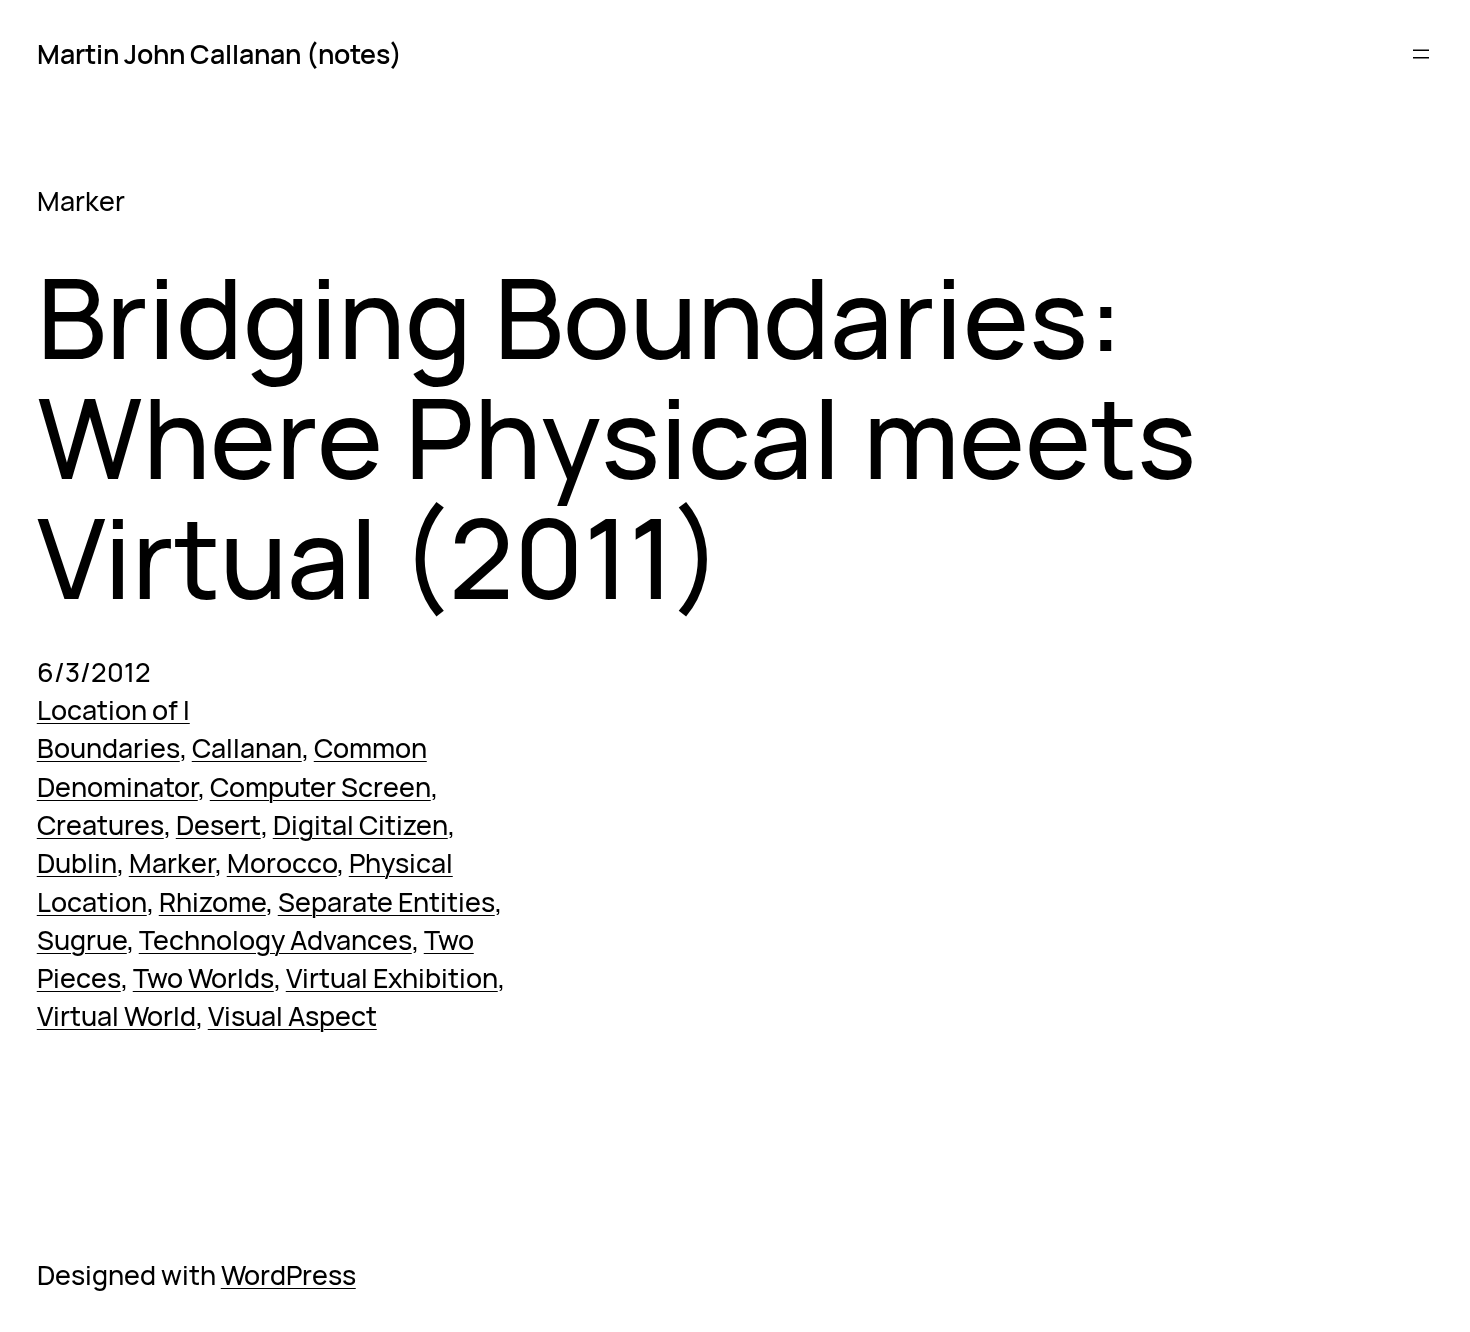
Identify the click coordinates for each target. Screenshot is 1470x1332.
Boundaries (108, 747)
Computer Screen (320, 786)
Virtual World (116, 1015)
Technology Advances (275, 939)
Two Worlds (203, 977)
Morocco (282, 862)
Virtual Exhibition (392, 977)
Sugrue (82, 939)
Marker (172, 862)
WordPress (288, 1274)
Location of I (113, 709)
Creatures (100, 824)
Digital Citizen (360, 824)
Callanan (247, 747)
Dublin (77, 862)
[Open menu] (1421, 54)
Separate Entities (386, 901)
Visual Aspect (292, 1015)
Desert (218, 824)
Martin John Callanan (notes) (219, 53)
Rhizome (212, 901)
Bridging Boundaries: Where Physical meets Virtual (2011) (616, 436)
